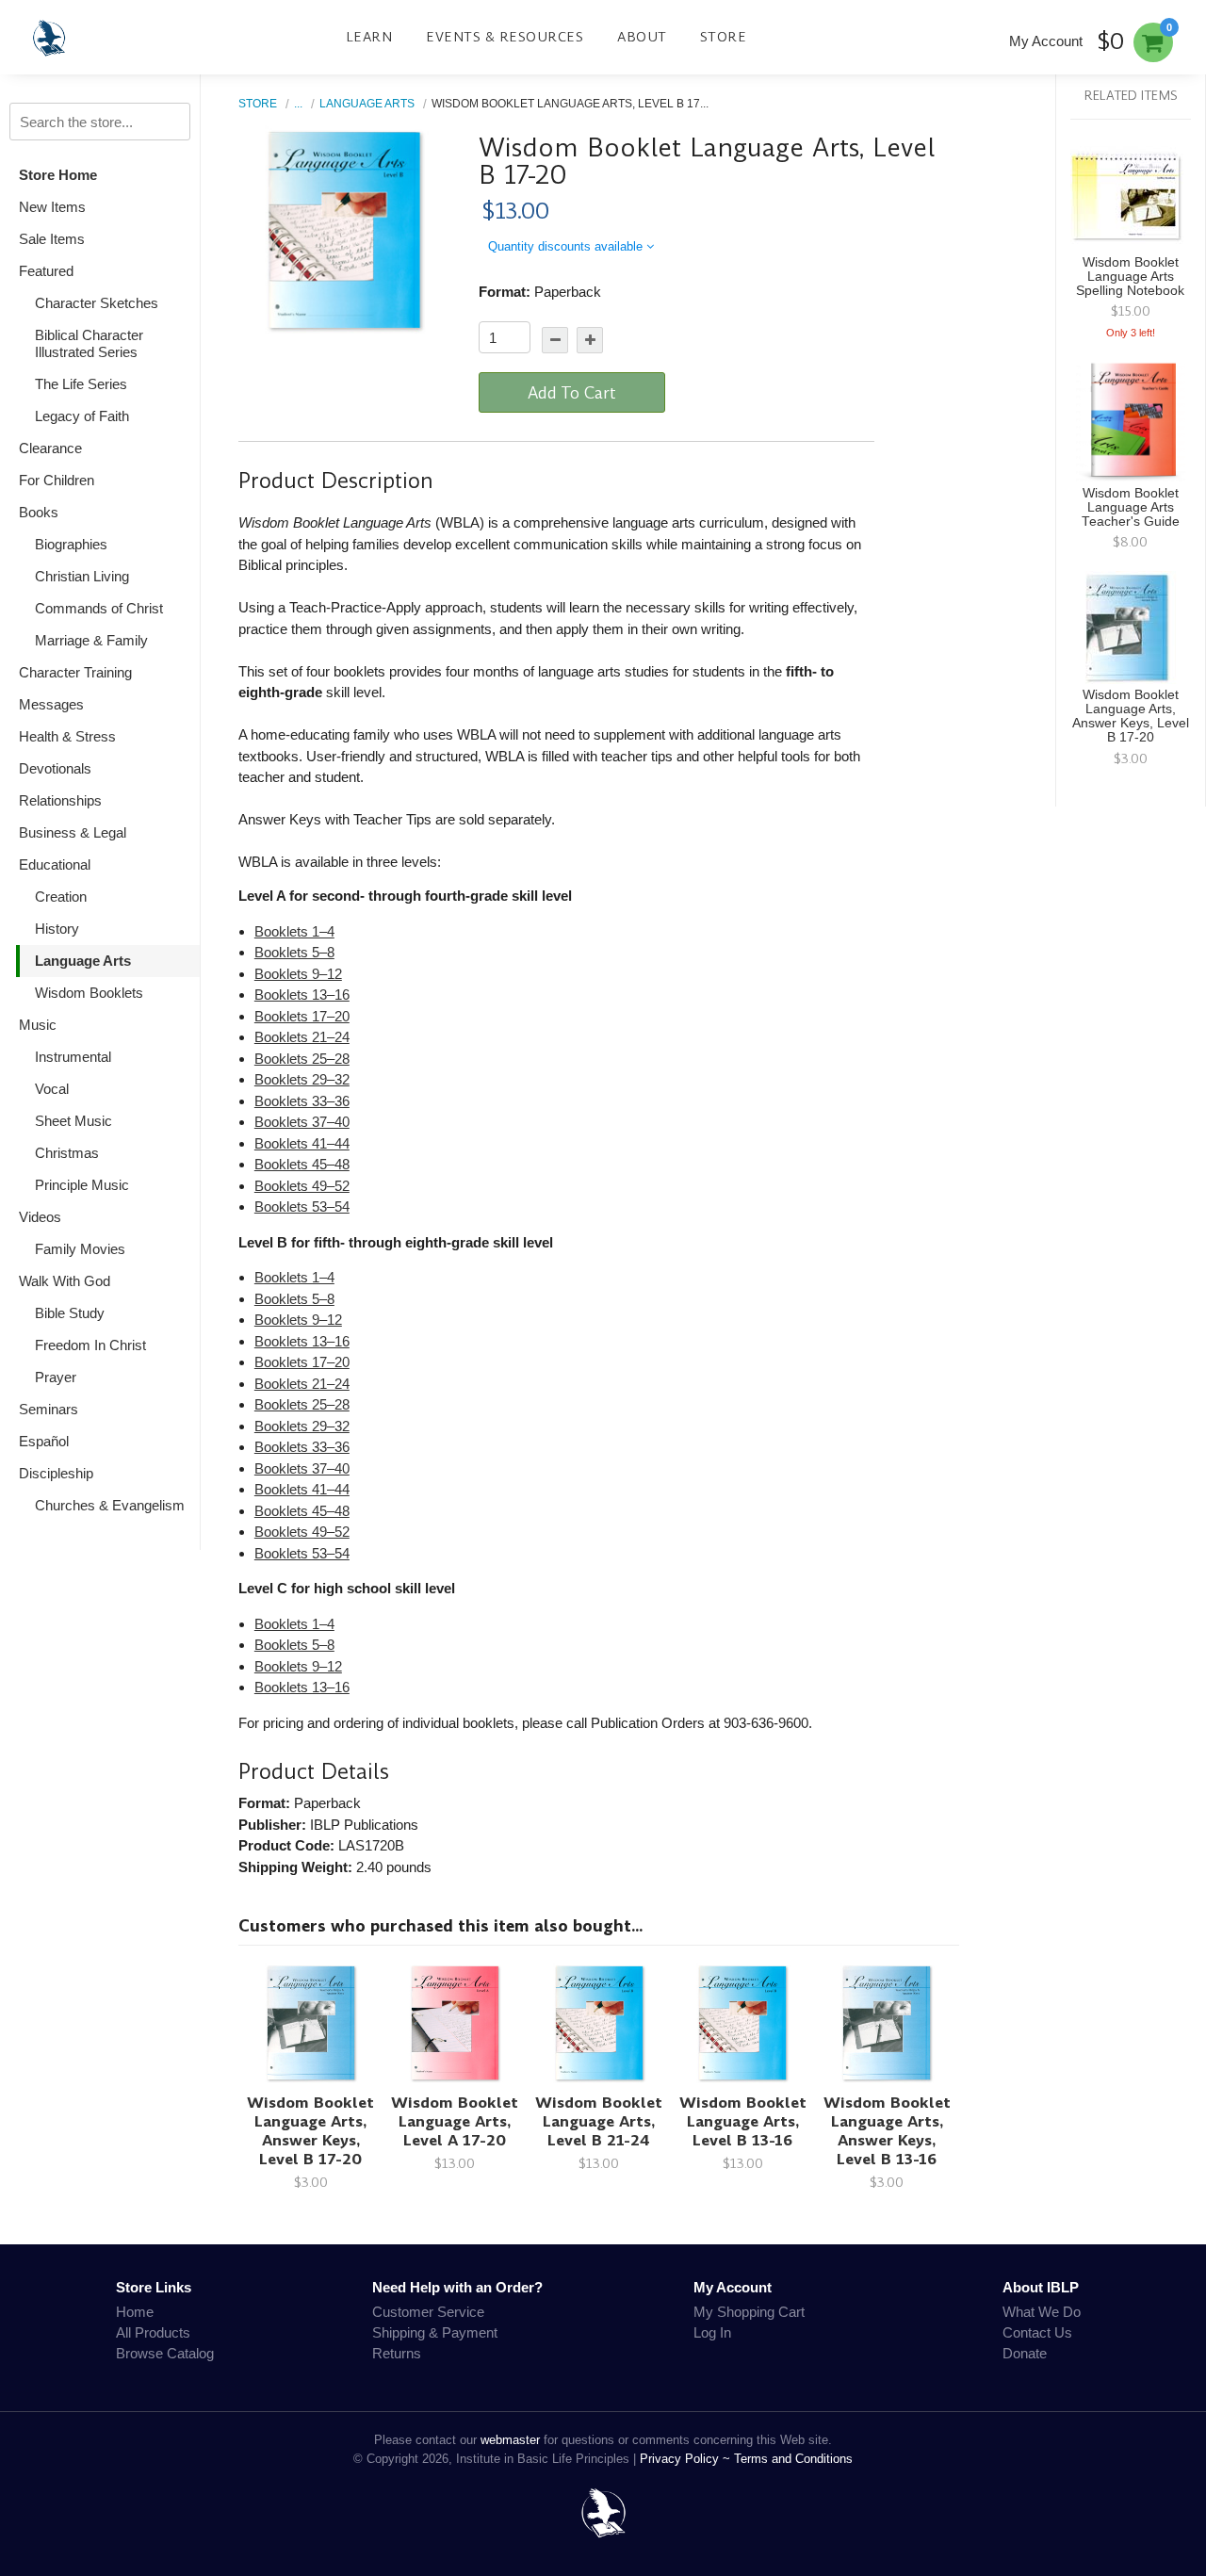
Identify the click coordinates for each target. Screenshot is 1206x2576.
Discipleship (56, 1473)
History (57, 929)
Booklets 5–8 (294, 952)
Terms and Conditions (793, 2459)
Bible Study (70, 1313)
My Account (1046, 41)
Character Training (75, 672)
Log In (712, 2332)
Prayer (56, 1377)
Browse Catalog (165, 2353)
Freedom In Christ (90, 1345)
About (642, 37)
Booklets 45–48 (302, 1164)
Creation (61, 897)
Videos (40, 1217)
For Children (57, 480)
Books (39, 512)
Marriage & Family (91, 640)
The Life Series (81, 384)
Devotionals (55, 768)
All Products (153, 2332)
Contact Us (1037, 2332)
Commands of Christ (99, 608)
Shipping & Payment (435, 2332)
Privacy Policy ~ (687, 2459)
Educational (55, 864)
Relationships (60, 800)
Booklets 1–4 (294, 931)
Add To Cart (572, 393)
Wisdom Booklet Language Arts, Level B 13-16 (743, 2121)
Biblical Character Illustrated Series (89, 343)
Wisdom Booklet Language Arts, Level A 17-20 (455, 2121)
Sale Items (52, 239)
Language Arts (83, 961)
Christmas (67, 1153)
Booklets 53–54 (302, 1206)
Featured (46, 271)
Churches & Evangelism (110, 1505)
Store (724, 37)
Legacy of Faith (82, 416)
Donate (1025, 2353)
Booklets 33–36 (302, 1101)
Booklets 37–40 (302, 1122)
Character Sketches (97, 303)
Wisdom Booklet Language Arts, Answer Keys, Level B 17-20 (310, 2131)
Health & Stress (67, 736)
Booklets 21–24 (302, 1037)
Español (44, 1441)
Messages (51, 704)
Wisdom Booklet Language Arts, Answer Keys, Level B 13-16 (887, 2131)
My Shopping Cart (749, 2312)
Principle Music (82, 1185)
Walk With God (65, 1281)
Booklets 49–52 (302, 1186)
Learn (369, 37)
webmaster (510, 2440)
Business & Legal (73, 832)
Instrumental (73, 1057)
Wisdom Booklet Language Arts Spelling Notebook (1130, 277)
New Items (52, 207)
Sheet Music (73, 1121)
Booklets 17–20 (302, 1016)
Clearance (50, 448)
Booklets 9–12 (298, 974)
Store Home (58, 175)
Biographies (71, 544)
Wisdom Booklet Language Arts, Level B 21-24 (599, 2121)
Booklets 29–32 (302, 1079)
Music (38, 1025)
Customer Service (428, 2312)
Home (135, 2312)
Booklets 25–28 (302, 1059)
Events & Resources (505, 37)
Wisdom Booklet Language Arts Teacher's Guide (1131, 507)
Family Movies (80, 1249)
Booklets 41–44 (302, 1143)
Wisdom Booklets (89, 993)
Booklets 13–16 (302, 995)
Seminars (49, 1409)
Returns (397, 2353)
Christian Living (82, 576)
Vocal (52, 1089)
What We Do (1042, 2312)
